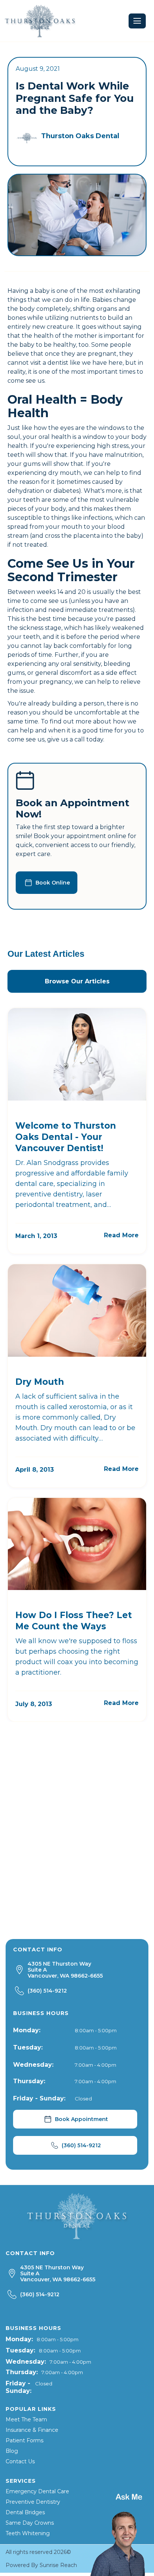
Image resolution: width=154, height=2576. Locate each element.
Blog (12, 2451)
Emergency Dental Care (37, 2491)
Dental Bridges (25, 2512)
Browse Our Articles (77, 981)
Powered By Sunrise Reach (41, 2565)
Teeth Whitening (28, 2533)
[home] (40, 21)
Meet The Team (26, 2419)
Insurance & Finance (32, 2430)
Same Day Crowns (30, 2523)
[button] (137, 21)
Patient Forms (24, 2440)
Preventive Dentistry (33, 2502)
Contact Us (20, 2461)
